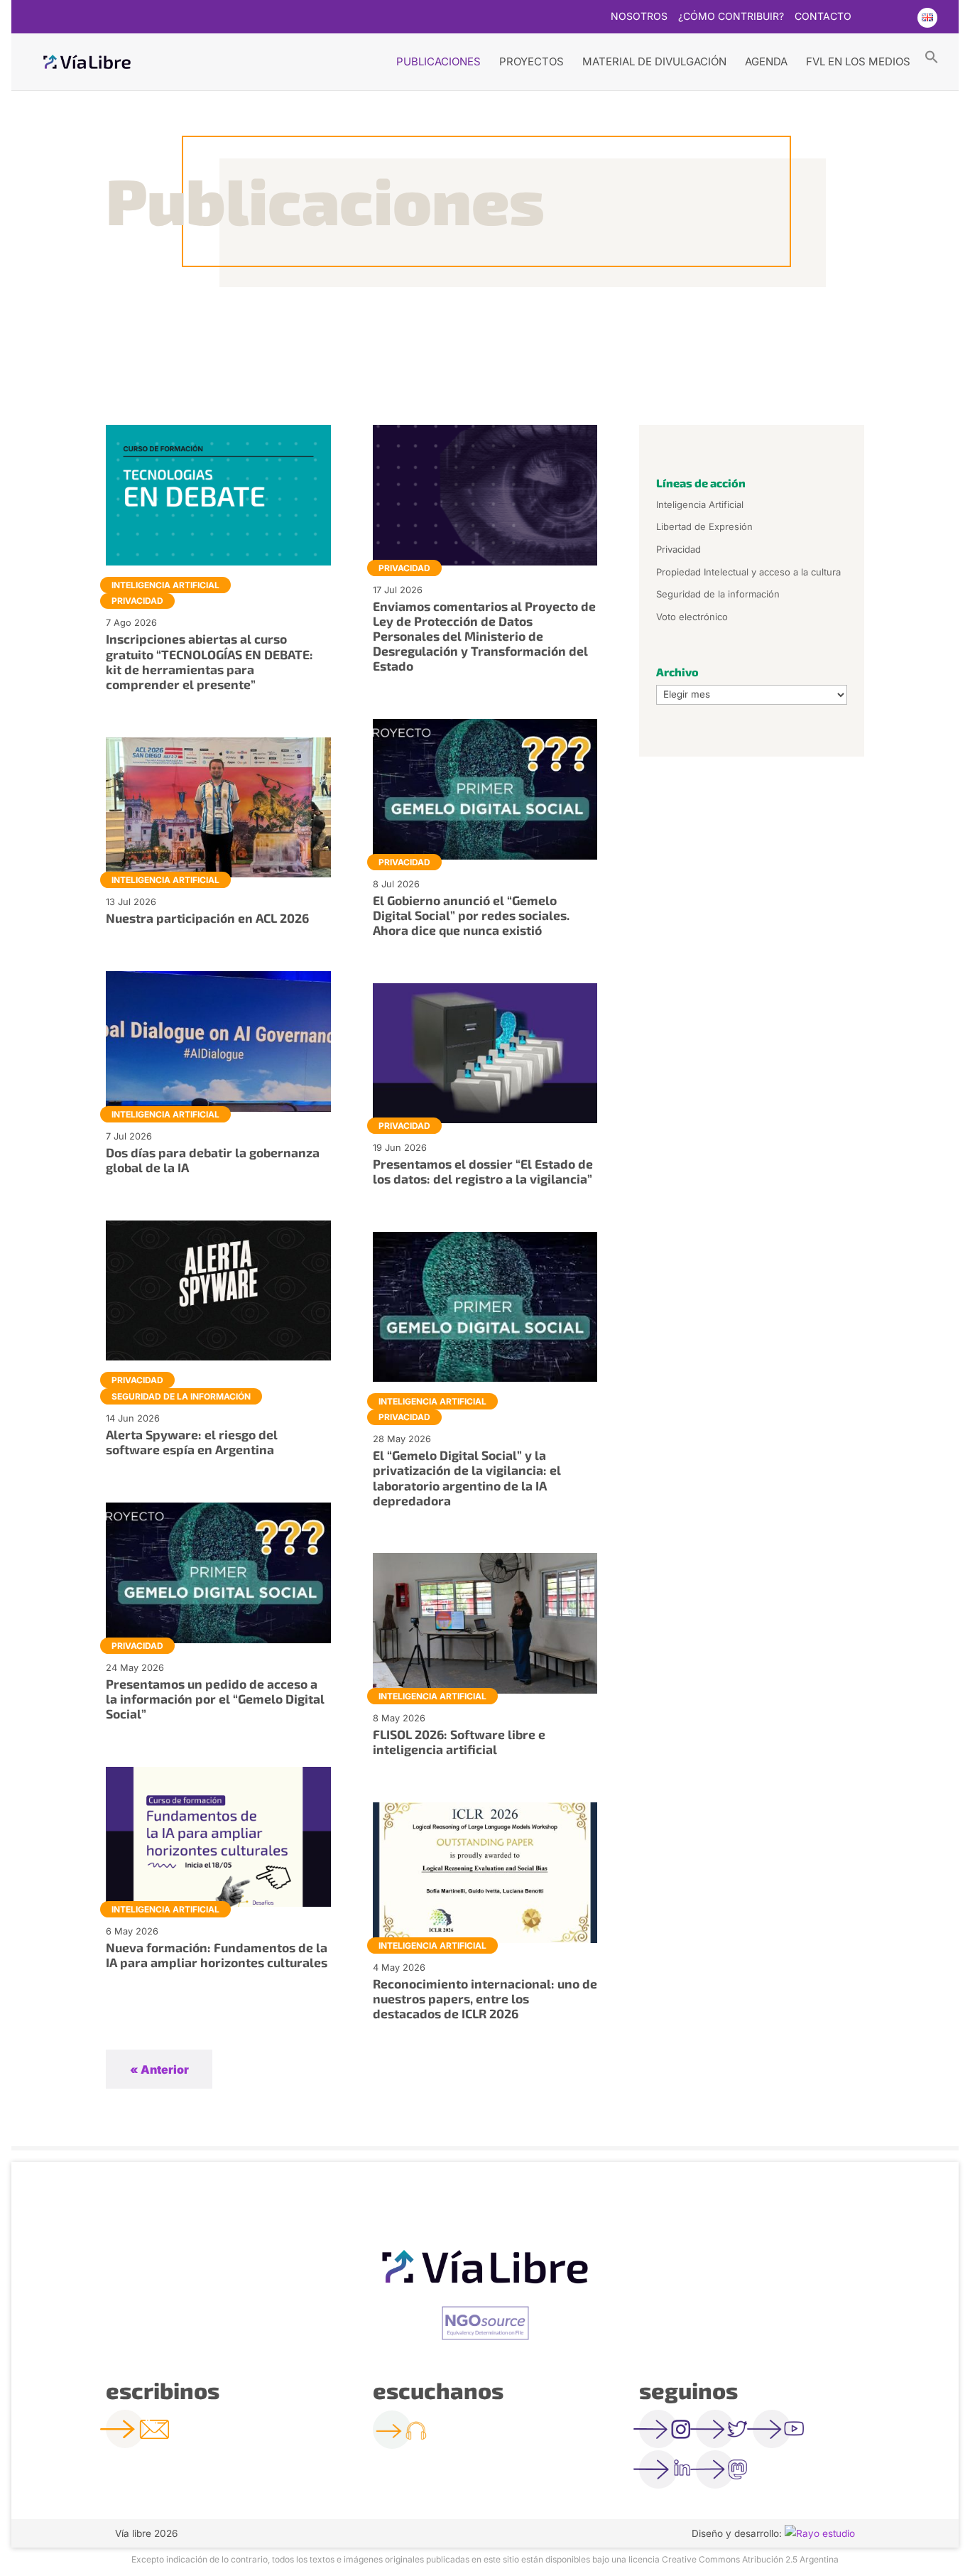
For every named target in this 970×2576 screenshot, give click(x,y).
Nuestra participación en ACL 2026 (207, 918)
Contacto (823, 17)
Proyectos (532, 61)
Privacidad (137, 601)
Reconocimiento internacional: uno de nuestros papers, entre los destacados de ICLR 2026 (485, 1998)
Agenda (766, 61)
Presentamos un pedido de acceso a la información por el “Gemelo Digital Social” (215, 1699)
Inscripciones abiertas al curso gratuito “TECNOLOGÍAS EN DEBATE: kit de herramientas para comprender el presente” (209, 661)
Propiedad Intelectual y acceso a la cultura (748, 572)
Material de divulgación (654, 61)
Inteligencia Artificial (165, 585)
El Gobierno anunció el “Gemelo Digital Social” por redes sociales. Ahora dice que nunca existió (471, 915)
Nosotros (639, 17)
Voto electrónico (692, 617)
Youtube (898, 18)
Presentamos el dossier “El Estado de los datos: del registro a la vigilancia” (483, 1171)
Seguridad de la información (181, 1396)
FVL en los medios (858, 61)
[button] (932, 56)
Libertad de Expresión (704, 526)
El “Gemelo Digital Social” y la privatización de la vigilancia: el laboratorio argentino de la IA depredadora (467, 1477)
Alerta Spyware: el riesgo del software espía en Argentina (192, 1442)
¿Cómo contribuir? (731, 17)
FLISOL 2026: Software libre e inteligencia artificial (459, 1742)
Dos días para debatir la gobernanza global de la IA (213, 1160)
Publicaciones (438, 61)
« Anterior (159, 2069)
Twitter (871, 18)
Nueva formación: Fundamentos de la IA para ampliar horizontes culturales (217, 1955)
